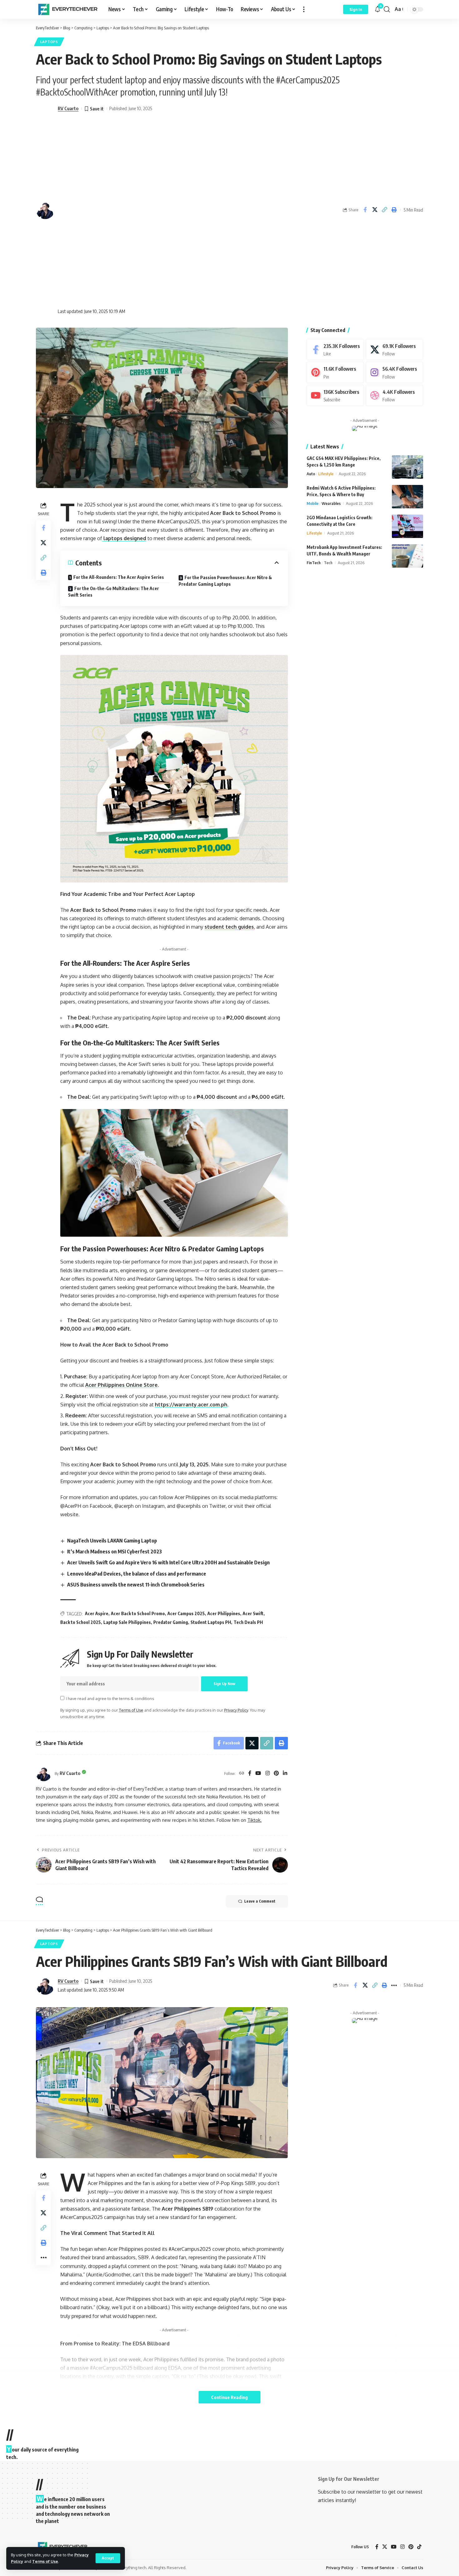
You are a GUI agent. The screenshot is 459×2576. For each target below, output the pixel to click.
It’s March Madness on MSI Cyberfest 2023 (114, 1552)
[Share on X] (375, 210)
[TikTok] (419, 2547)
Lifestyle (326, 474)
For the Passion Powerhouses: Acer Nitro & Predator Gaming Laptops (225, 581)
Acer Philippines (224, 1613)
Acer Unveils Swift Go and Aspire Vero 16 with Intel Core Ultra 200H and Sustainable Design (168, 1562)
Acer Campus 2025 (186, 1613)
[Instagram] (268, 1774)
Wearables (331, 504)
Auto (311, 474)
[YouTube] (258, 1774)
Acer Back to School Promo (138, 1613)
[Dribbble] (394, 396)
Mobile (313, 504)
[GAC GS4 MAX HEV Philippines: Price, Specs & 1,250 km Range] (407, 467)
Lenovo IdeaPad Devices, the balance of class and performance (137, 1574)
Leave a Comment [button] (260, 1901)
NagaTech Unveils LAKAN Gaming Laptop (112, 1541)
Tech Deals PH (248, 1622)
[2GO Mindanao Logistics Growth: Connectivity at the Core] (407, 526)
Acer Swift (253, 1613)
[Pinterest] (276, 1774)
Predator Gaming (171, 1622)
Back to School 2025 (81, 1622)
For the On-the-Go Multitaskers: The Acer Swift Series (114, 592)
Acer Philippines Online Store (121, 1385)
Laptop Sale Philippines (127, 1622)
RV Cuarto (68, 108)
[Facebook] (250, 1774)
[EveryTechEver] (67, 9)
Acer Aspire (97, 1613)
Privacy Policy (236, 1710)
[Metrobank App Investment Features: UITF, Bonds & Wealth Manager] (407, 556)
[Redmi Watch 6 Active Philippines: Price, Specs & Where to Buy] (407, 497)
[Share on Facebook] (365, 210)
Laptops (49, 42)
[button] (108, 2558)
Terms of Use (45, 2561)
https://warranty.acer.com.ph (191, 1405)
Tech (328, 563)
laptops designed (124, 538)
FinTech (314, 563)
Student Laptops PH (211, 1622)
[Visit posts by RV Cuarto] (44, 1773)
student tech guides (229, 927)
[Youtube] (335, 396)
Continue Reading (230, 2397)
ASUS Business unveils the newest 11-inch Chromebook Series (136, 1585)
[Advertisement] (105, 210)
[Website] (242, 1774)
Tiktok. (254, 1820)
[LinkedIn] (285, 1774)
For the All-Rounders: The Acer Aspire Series (119, 577)
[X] (394, 350)
